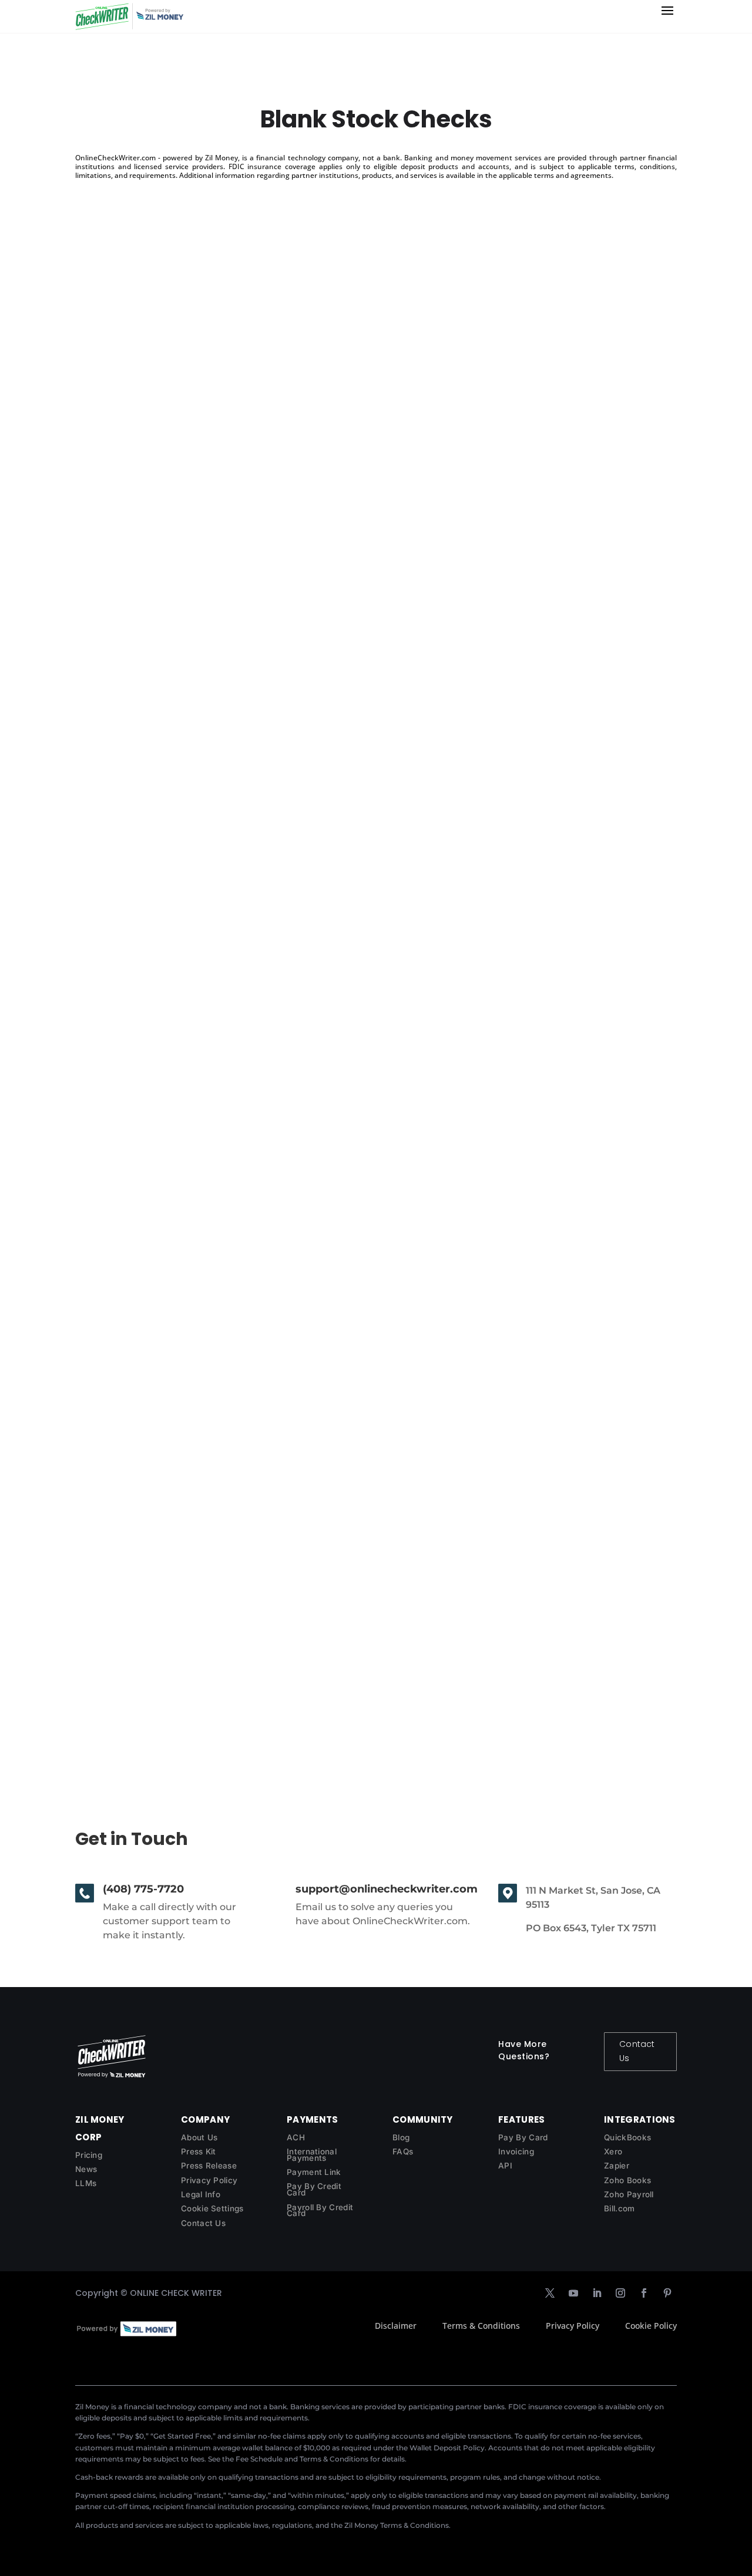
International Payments (312, 2155)
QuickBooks (627, 2137)
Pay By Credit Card (314, 2189)
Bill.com (619, 2208)
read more (110, 676)
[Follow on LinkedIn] (597, 2293)
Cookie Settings (212, 2208)
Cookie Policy (651, 2326)
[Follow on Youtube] (573, 2293)
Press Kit (199, 2151)
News (86, 2169)
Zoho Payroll (629, 2194)
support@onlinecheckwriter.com (387, 1889)
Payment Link (314, 2172)
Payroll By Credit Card (320, 2210)
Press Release (209, 2166)
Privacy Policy (209, 2180)
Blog (401, 2137)
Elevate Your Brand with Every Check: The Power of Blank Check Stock (279, 1131)
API (505, 2166)
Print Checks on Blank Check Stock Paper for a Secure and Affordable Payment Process (329, 611)
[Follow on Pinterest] (667, 2293)
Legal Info (201, 2194)
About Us (199, 2137)
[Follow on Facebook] (644, 2293)
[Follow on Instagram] (620, 2293)
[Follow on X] (550, 2293)
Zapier (617, 2166)
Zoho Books (627, 2180)
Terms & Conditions (481, 2326)
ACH (296, 2137)
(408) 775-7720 (143, 1889)
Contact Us (637, 2051)
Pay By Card (523, 2137)
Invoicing (516, 2151)
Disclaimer (396, 2326)
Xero (613, 2151)
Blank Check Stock (137, 1651)
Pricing (89, 2155)
